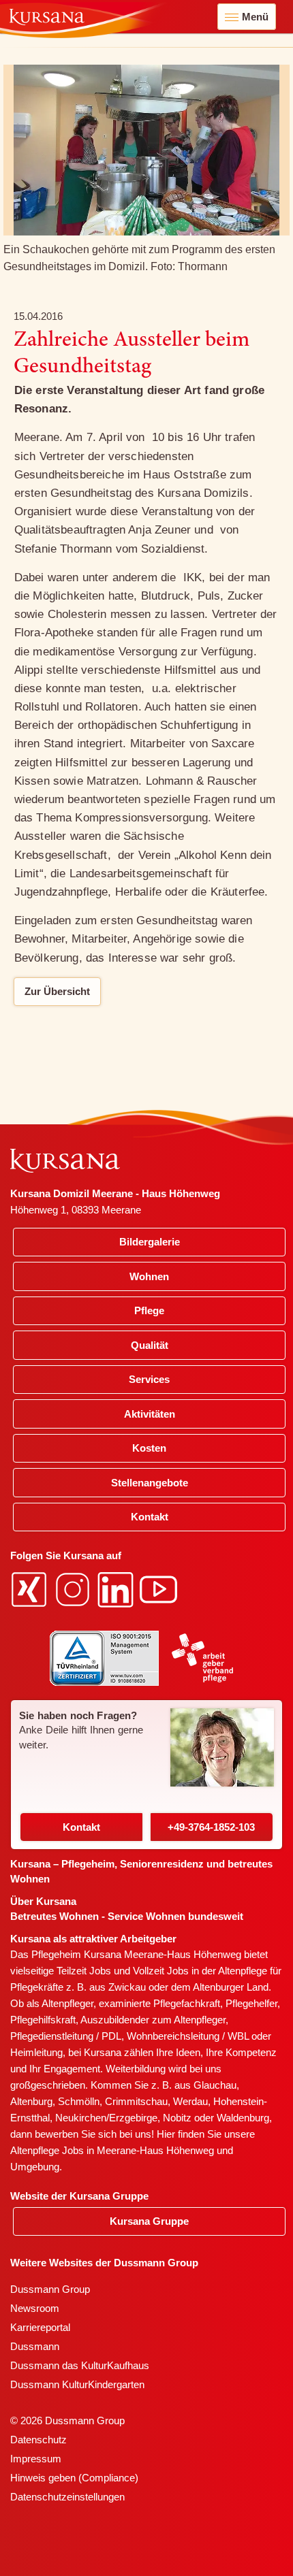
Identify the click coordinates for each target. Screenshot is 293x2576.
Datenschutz (38, 2440)
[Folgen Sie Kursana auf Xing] (31, 1589)
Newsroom (35, 2308)
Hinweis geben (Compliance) (74, 2478)
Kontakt (81, 1827)
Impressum (36, 2459)
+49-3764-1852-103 (211, 1827)
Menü (255, 17)
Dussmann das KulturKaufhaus (80, 2365)
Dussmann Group (50, 2289)
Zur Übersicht (57, 991)
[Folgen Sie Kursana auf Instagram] (74, 1589)
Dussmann (35, 2346)
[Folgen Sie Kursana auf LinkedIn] (117, 1589)
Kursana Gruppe (149, 2221)
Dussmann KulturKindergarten (77, 2384)
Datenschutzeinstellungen (67, 2497)
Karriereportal (40, 2327)
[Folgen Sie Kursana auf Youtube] (160, 1589)
